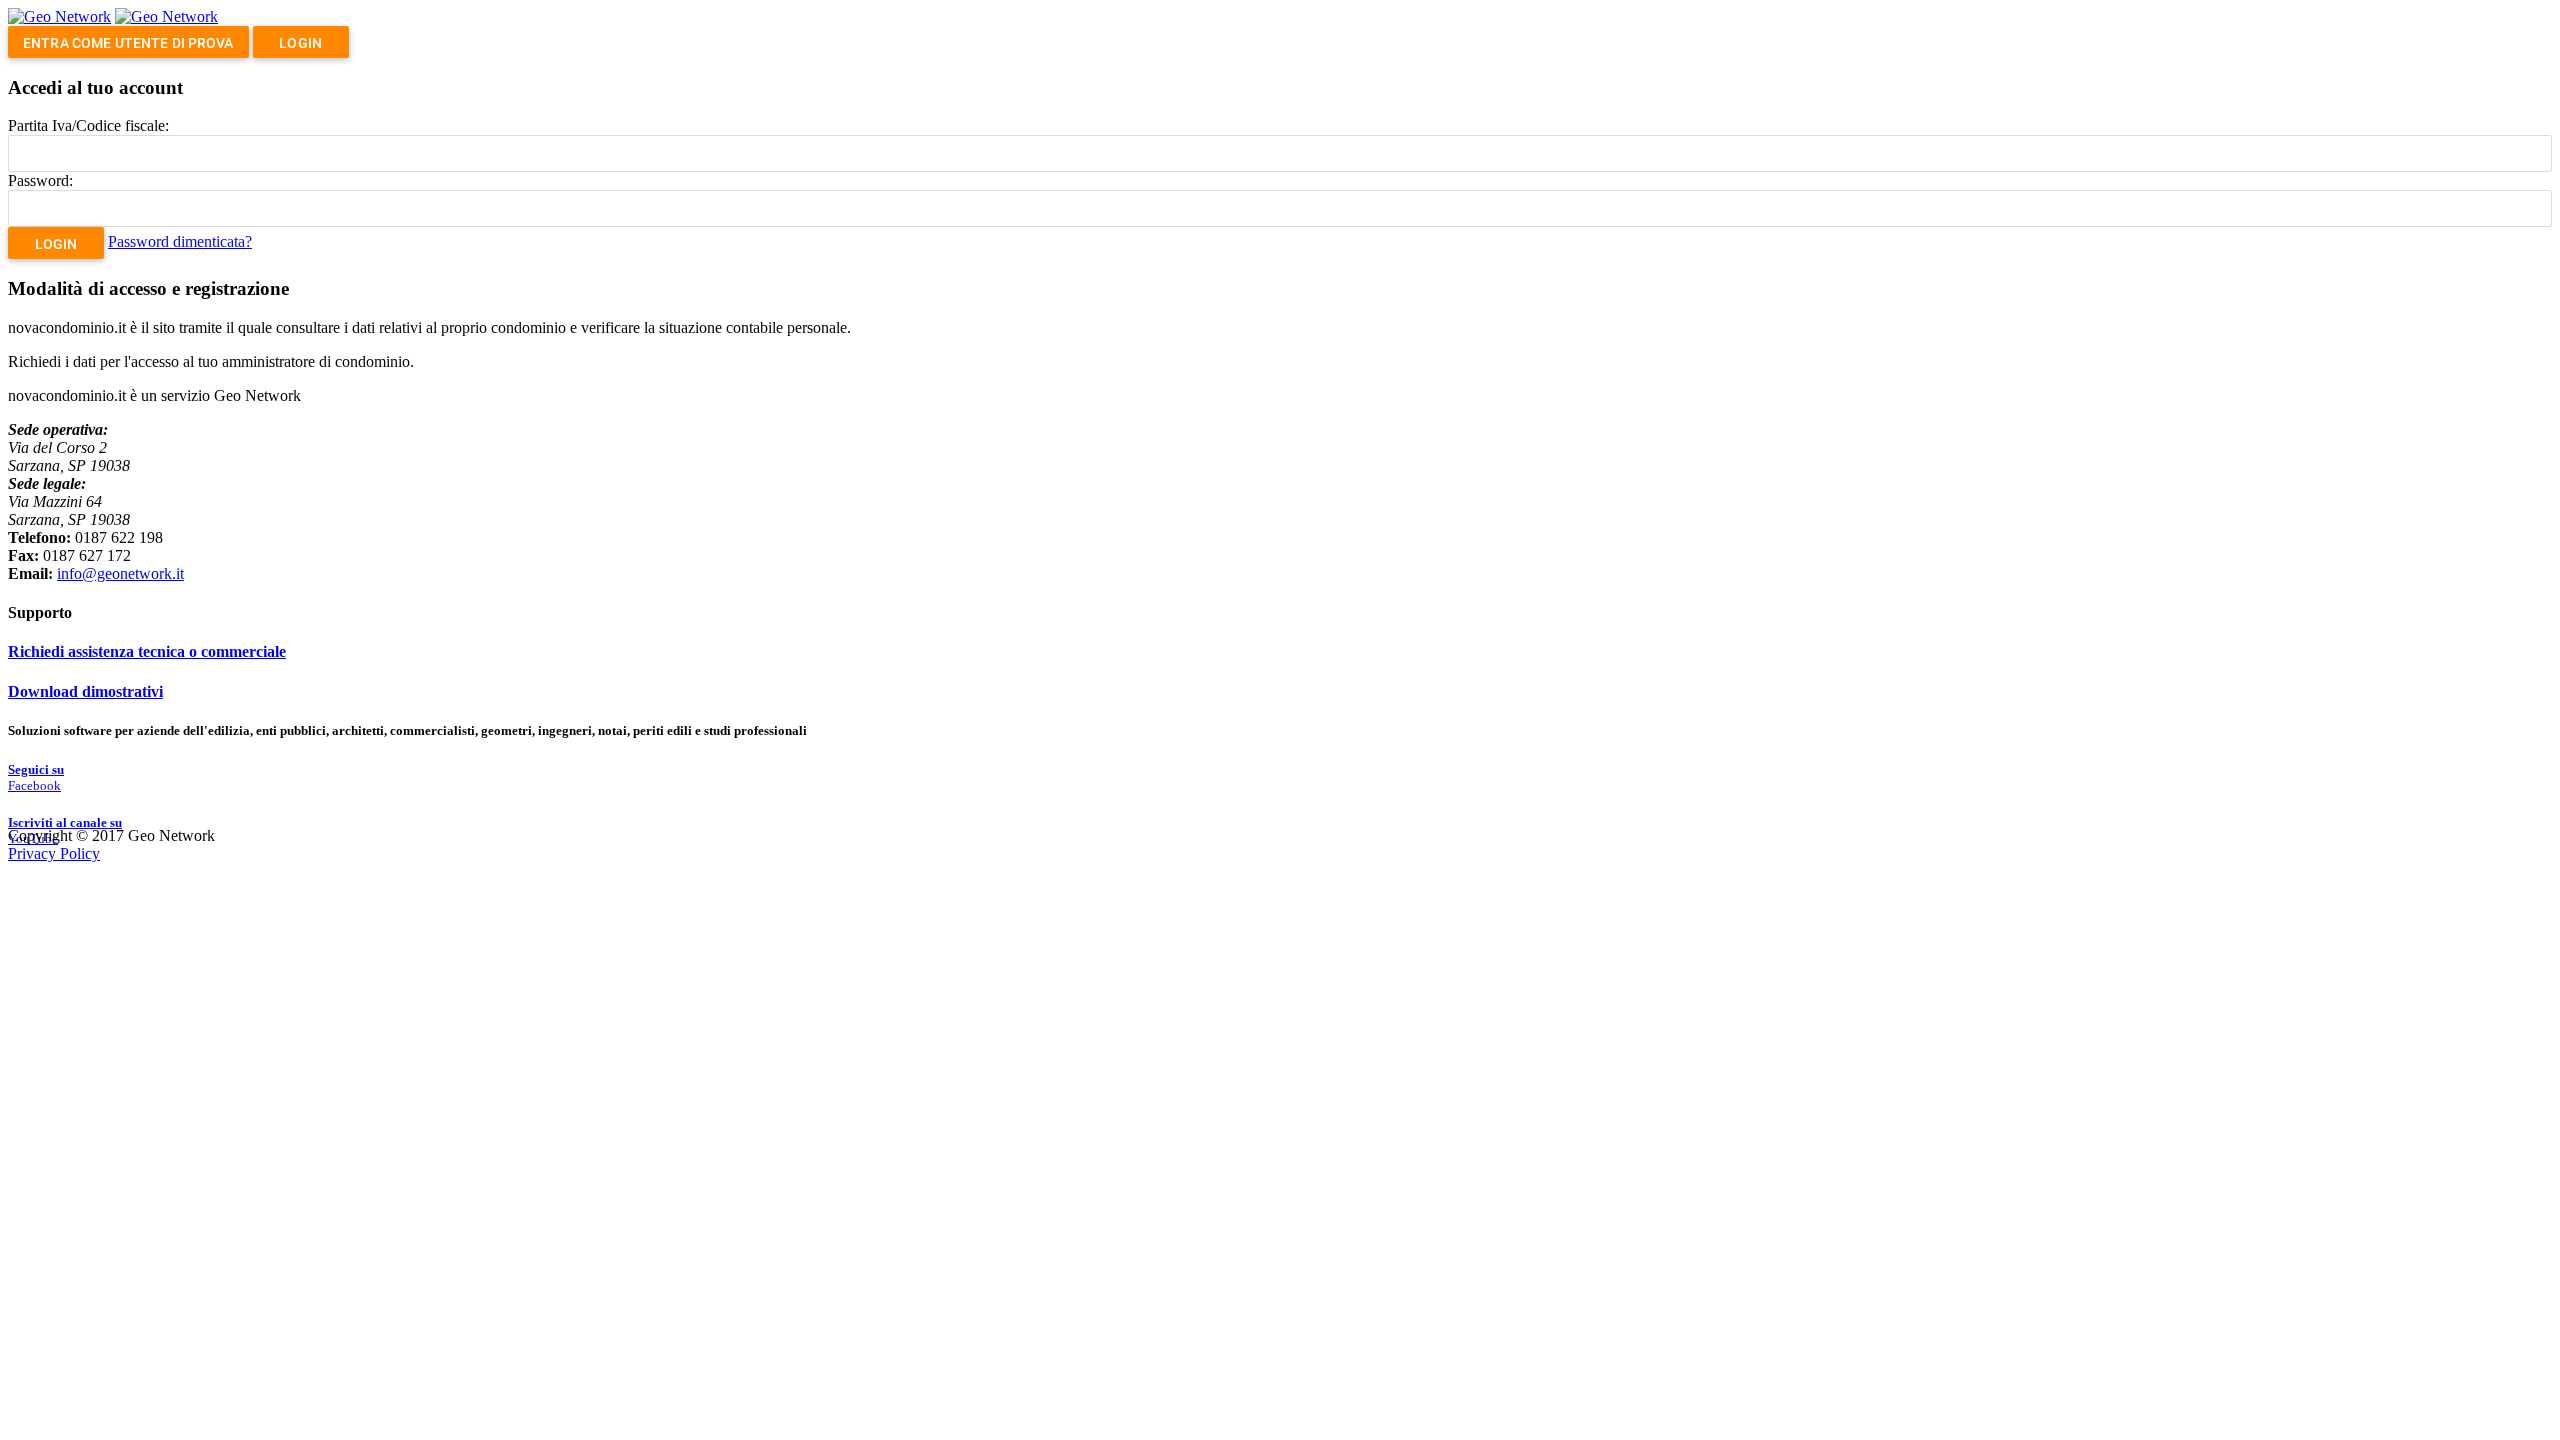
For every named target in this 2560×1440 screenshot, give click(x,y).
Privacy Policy (54, 853)
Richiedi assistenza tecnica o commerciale (147, 651)
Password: (40, 180)
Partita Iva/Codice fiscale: (88, 125)
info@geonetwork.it (120, 573)
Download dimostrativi (85, 691)
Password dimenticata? (180, 241)
